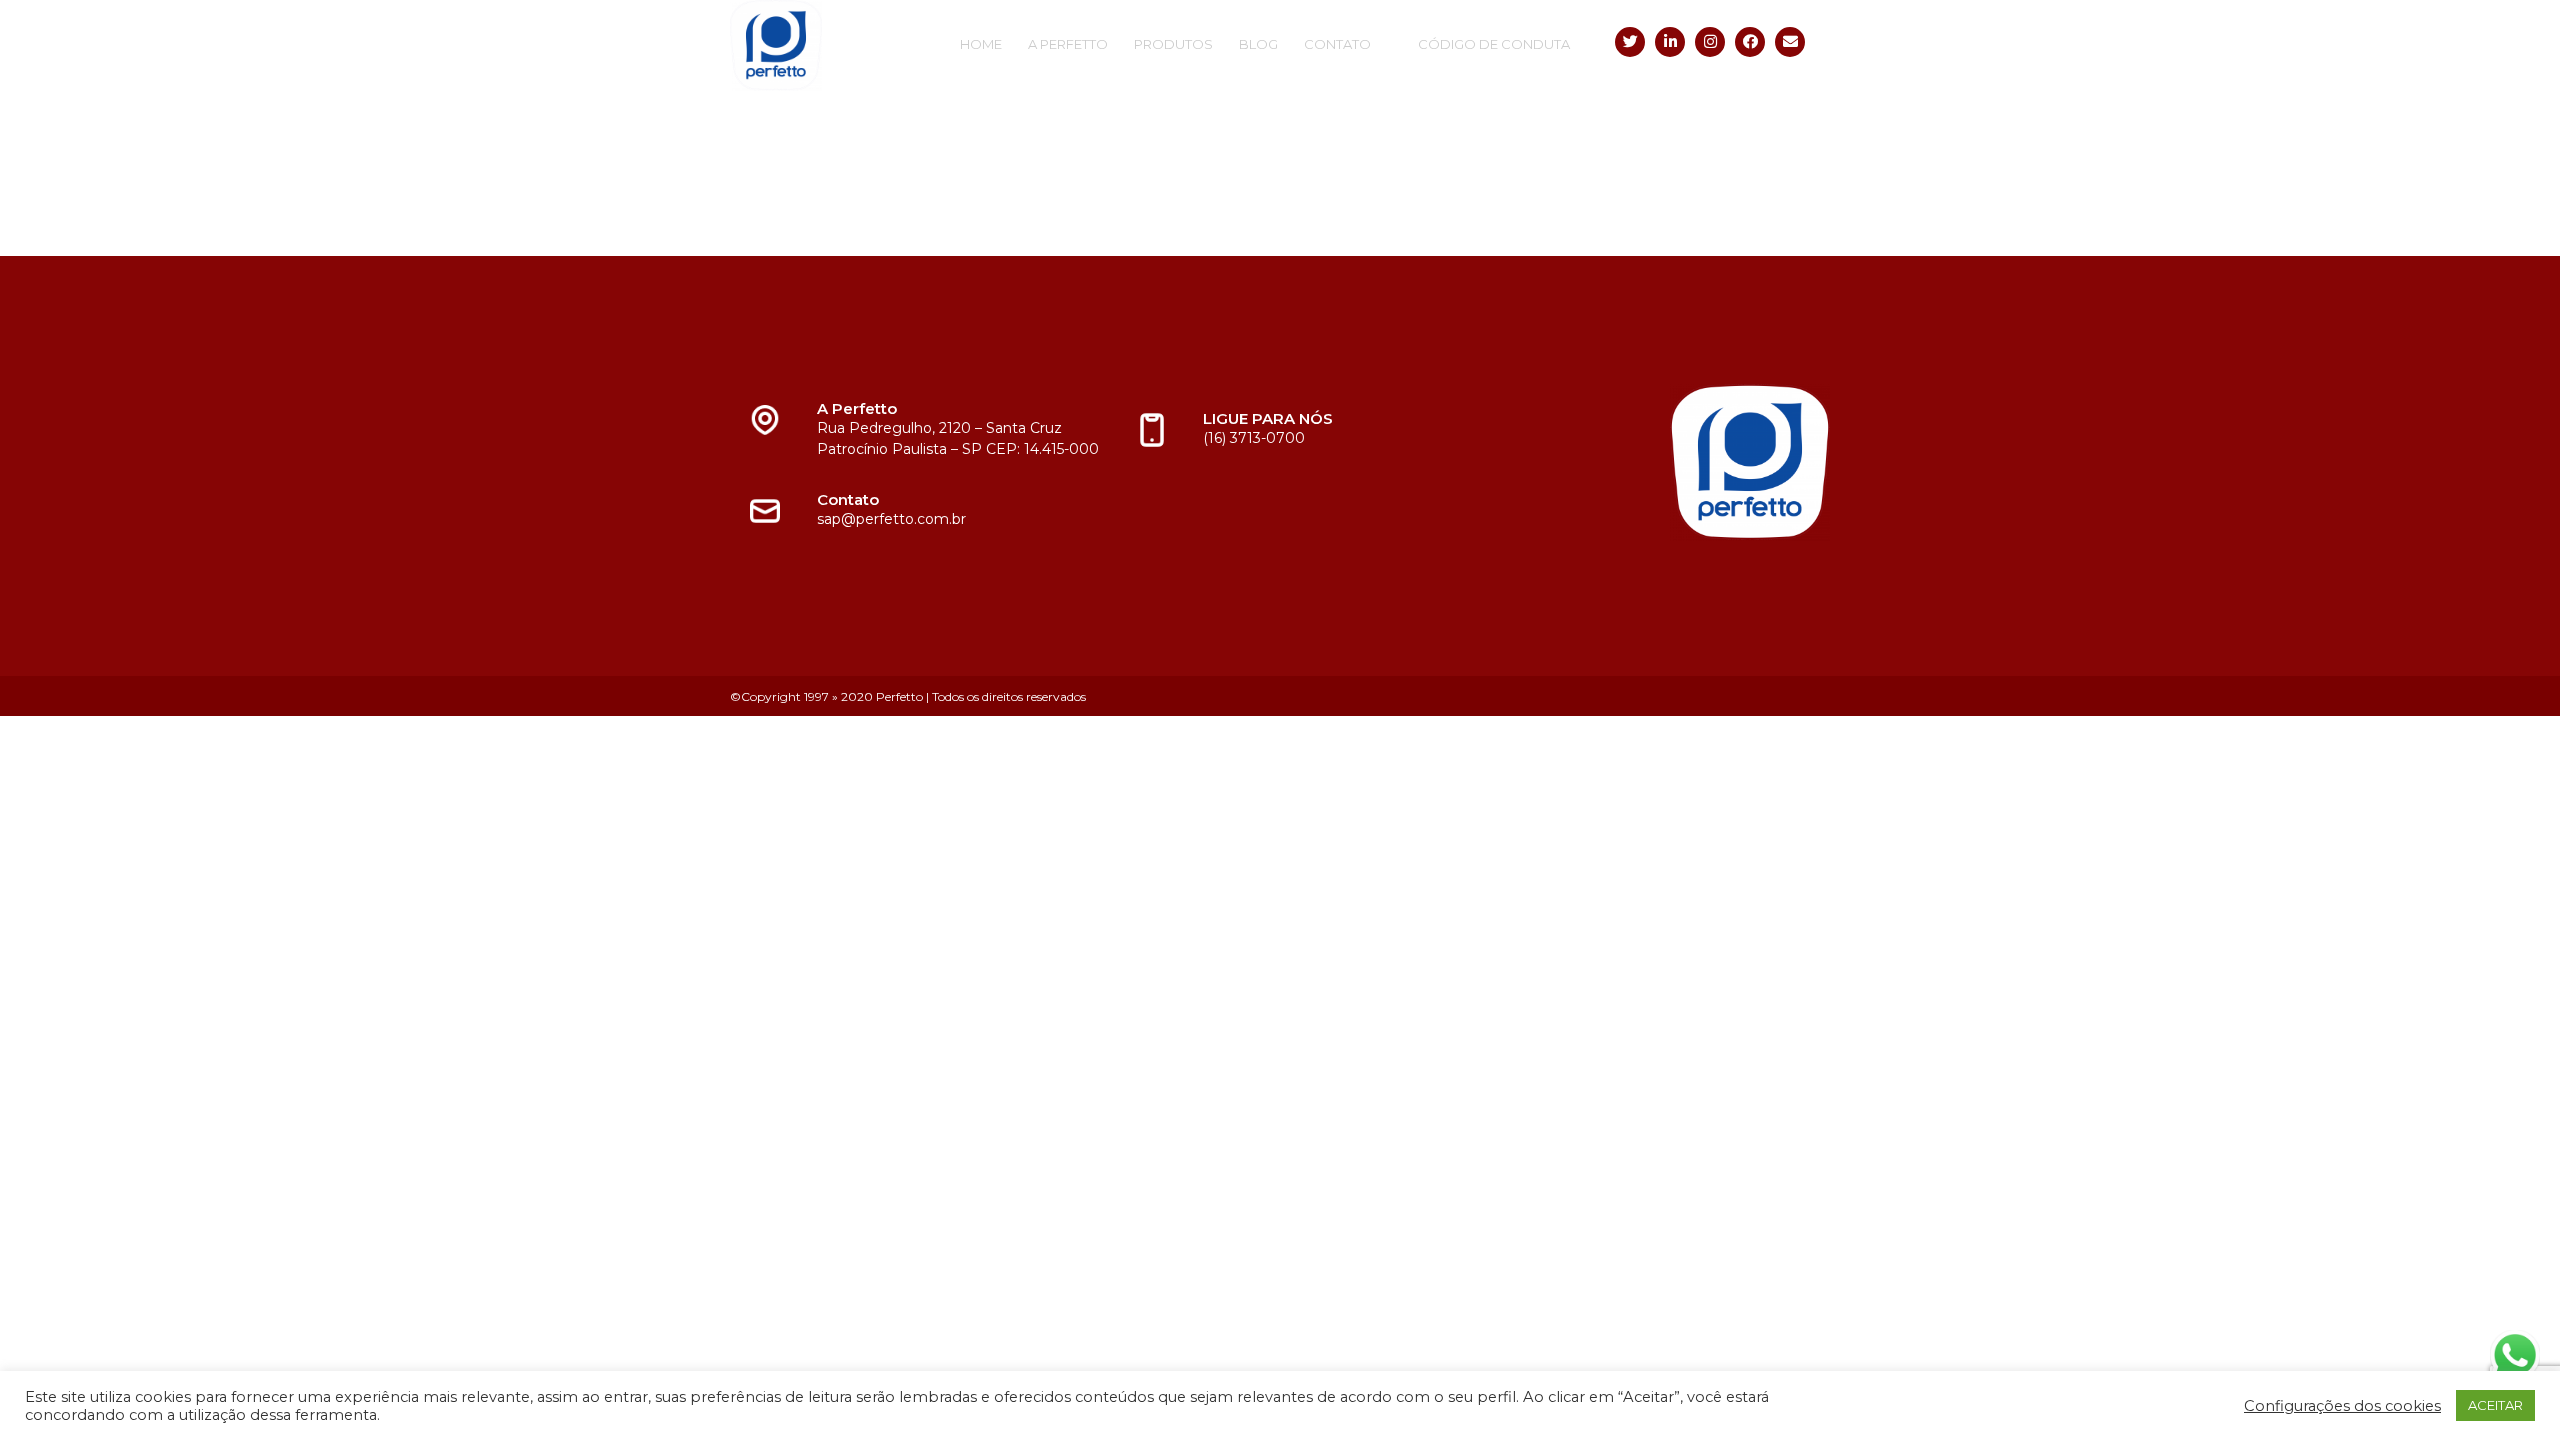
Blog (1258, 44)
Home (981, 44)
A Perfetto (1068, 44)
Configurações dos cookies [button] (2342, 1406)
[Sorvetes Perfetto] (835, 45)
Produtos (1173, 44)
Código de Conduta (1494, 44)
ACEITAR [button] (2495, 1405)
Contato (1337, 44)
